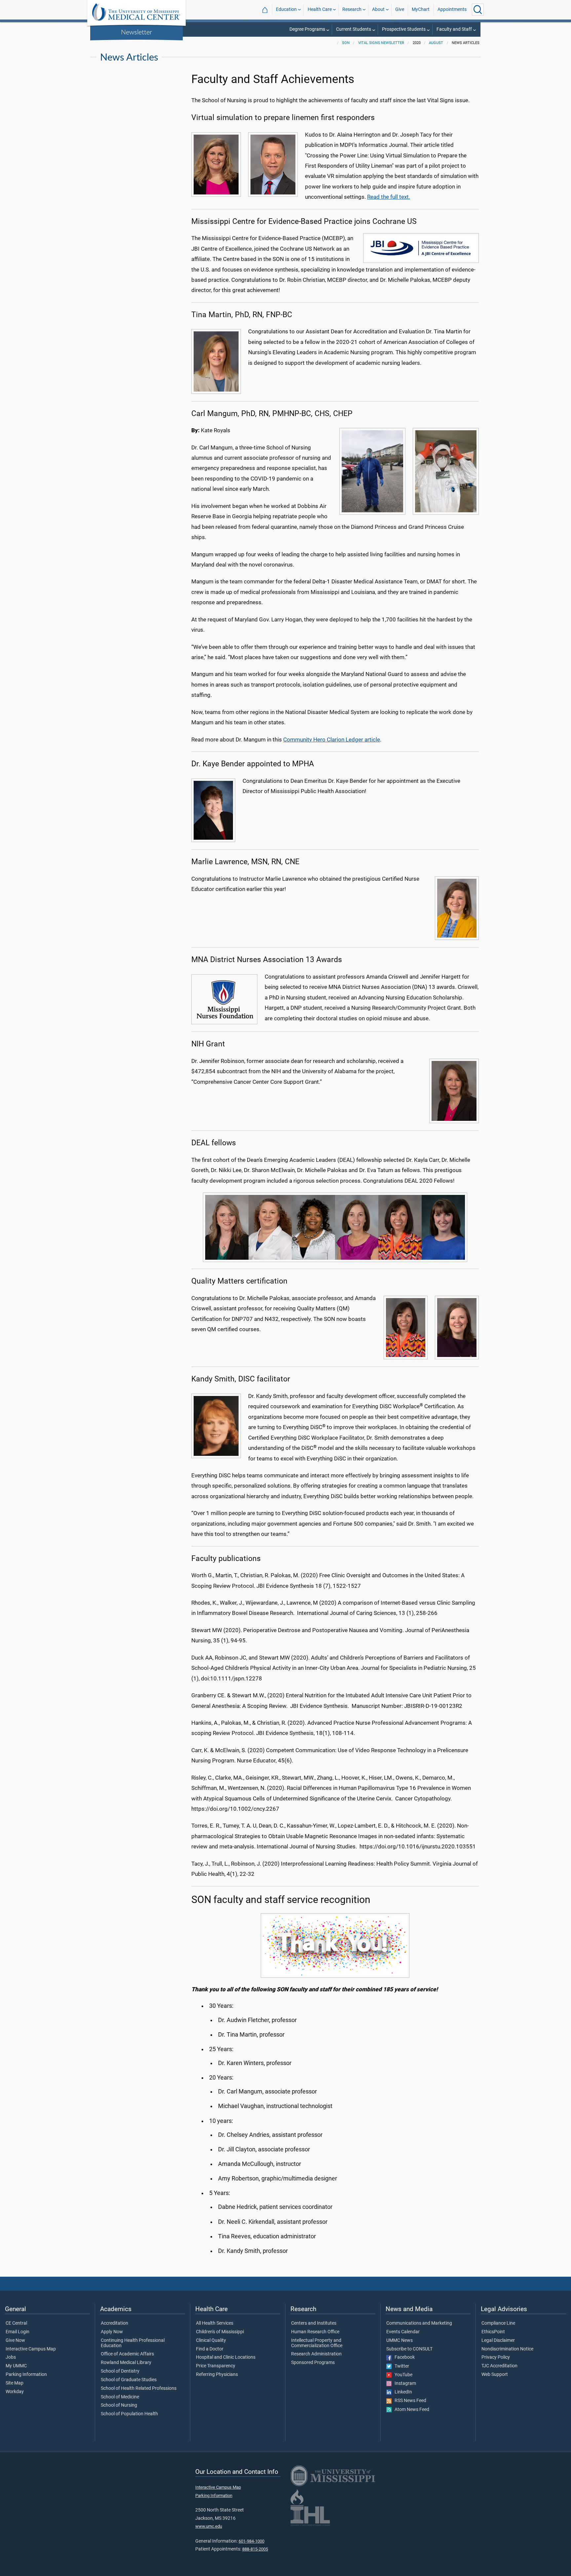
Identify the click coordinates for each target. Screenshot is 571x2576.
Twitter (400, 2366)
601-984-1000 (251, 2541)
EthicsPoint (493, 2332)
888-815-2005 (255, 2549)
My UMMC (16, 2366)
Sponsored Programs (313, 2363)
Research (352, 9)
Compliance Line (498, 2323)
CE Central (16, 2323)
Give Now (15, 2341)
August (436, 43)
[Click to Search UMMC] (478, 10)
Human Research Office (315, 2332)
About (378, 9)
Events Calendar (403, 2332)
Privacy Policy (496, 2357)
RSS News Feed (409, 2401)
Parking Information (26, 2375)
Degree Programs (307, 29)
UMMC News (400, 2341)
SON (346, 43)
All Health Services (215, 2323)
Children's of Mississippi (220, 2332)
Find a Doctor (210, 2349)
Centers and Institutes (314, 2323)
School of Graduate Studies (129, 2380)
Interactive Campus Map (31, 2349)
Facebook (403, 2357)
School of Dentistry (120, 2371)
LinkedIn (402, 2392)
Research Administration (316, 2354)
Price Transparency (216, 2366)
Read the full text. (389, 197)
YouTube (402, 2375)
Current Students (354, 29)
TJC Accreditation (499, 2366)
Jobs (11, 2357)
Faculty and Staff (454, 29)
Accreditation (114, 2323)
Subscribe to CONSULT (409, 2349)
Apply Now (112, 2332)
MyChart (421, 9)
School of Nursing (119, 2405)
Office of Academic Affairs (127, 2354)
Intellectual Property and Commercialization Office (317, 2343)
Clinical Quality (211, 2341)
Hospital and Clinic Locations (226, 2357)
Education (286, 9)
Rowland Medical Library (126, 2363)
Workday (15, 2392)
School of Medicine (120, 2397)
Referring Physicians (217, 2375)
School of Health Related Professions (139, 2388)
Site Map (15, 2383)
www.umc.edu (209, 2526)
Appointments (452, 9)
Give (400, 9)
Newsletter (136, 32)
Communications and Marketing (419, 2323)
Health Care (320, 9)
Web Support (495, 2375)
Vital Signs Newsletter (381, 43)
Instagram (404, 2384)
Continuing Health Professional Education (133, 2343)
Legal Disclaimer (498, 2341)
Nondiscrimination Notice (507, 2349)
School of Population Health (129, 2414)
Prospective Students (404, 29)
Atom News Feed (410, 2410)
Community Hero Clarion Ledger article (332, 739)
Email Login (18, 2332)
